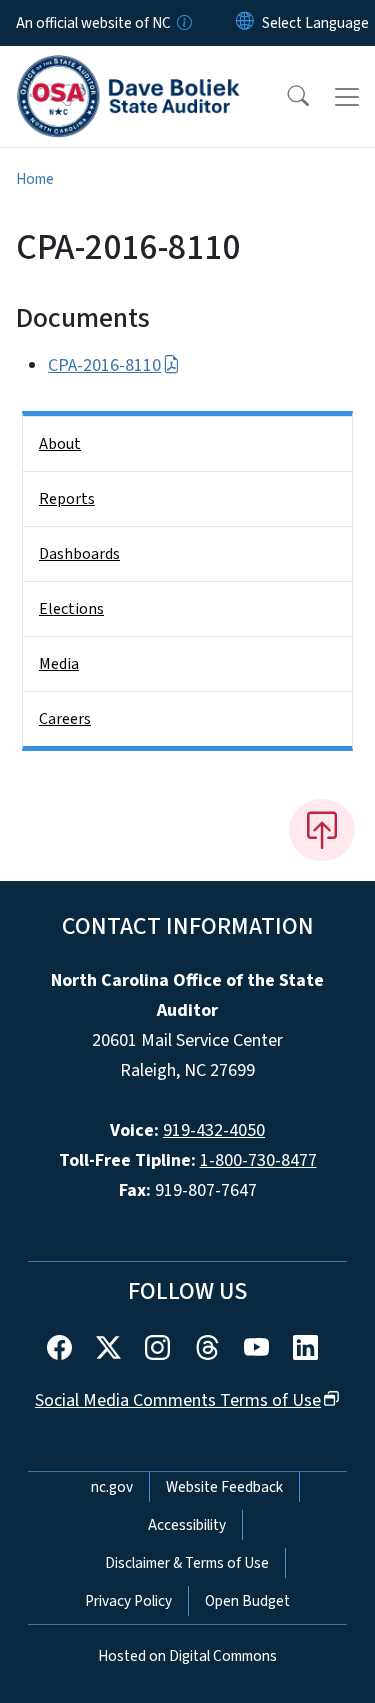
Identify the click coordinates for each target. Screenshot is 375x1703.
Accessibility (187, 1525)
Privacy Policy (128, 1601)
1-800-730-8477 (258, 1160)
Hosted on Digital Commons (187, 1656)
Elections (71, 609)
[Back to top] (322, 830)
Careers (65, 719)
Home (35, 179)
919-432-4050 (214, 1130)
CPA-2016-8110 (104, 365)
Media (59, 664)
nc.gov (112, 1487)
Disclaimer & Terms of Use (187, 1563)
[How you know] (183, 23)
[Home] (128, 69)
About (60, 444)
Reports (67, 499)
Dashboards (79, 554)
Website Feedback (224, 1487)
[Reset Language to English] (245, 23)
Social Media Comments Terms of (178, 1400)
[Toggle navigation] (347, 97)
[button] (285, 97)
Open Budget (247, 1601)
